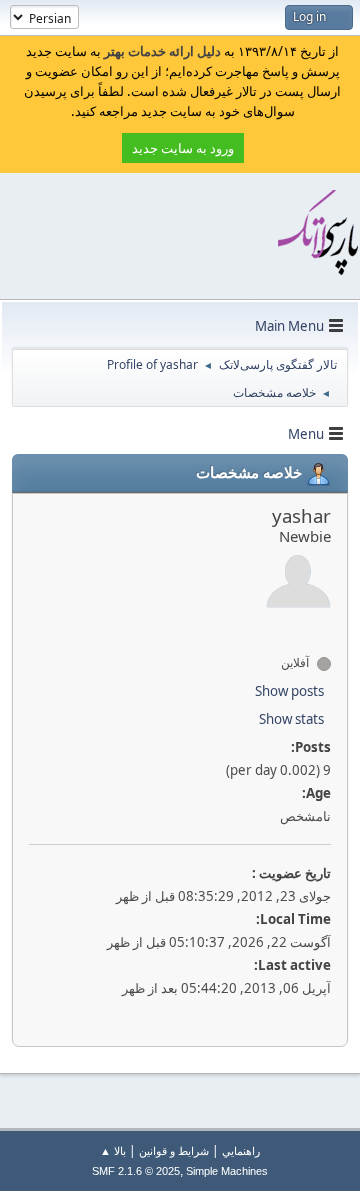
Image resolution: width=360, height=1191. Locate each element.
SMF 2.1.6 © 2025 (136, 1171)
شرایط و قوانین (174, 1150)
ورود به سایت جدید (183, 148)
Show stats (291, 719)
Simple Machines (227, 1171)
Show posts (289, 691)
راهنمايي (241, 1150)
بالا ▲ (113, 1150)
